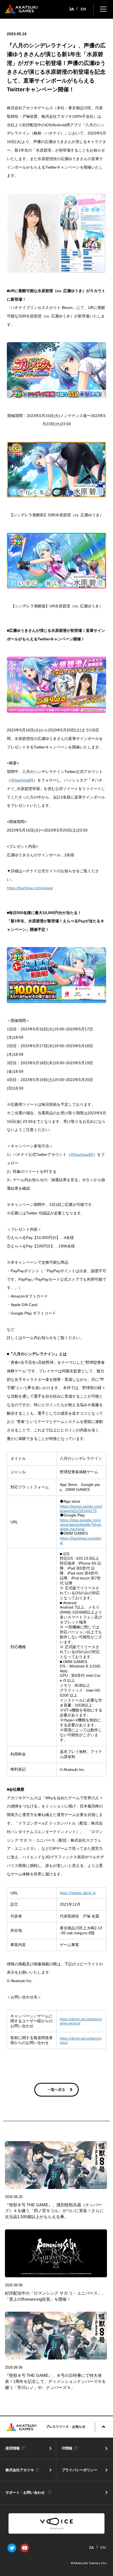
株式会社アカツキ (20, 2470)
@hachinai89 (22, 780)
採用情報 (13, 2448)
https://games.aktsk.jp (78, 1893)
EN (83, 9)
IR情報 (67, 2448)
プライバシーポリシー (80, 2470)
